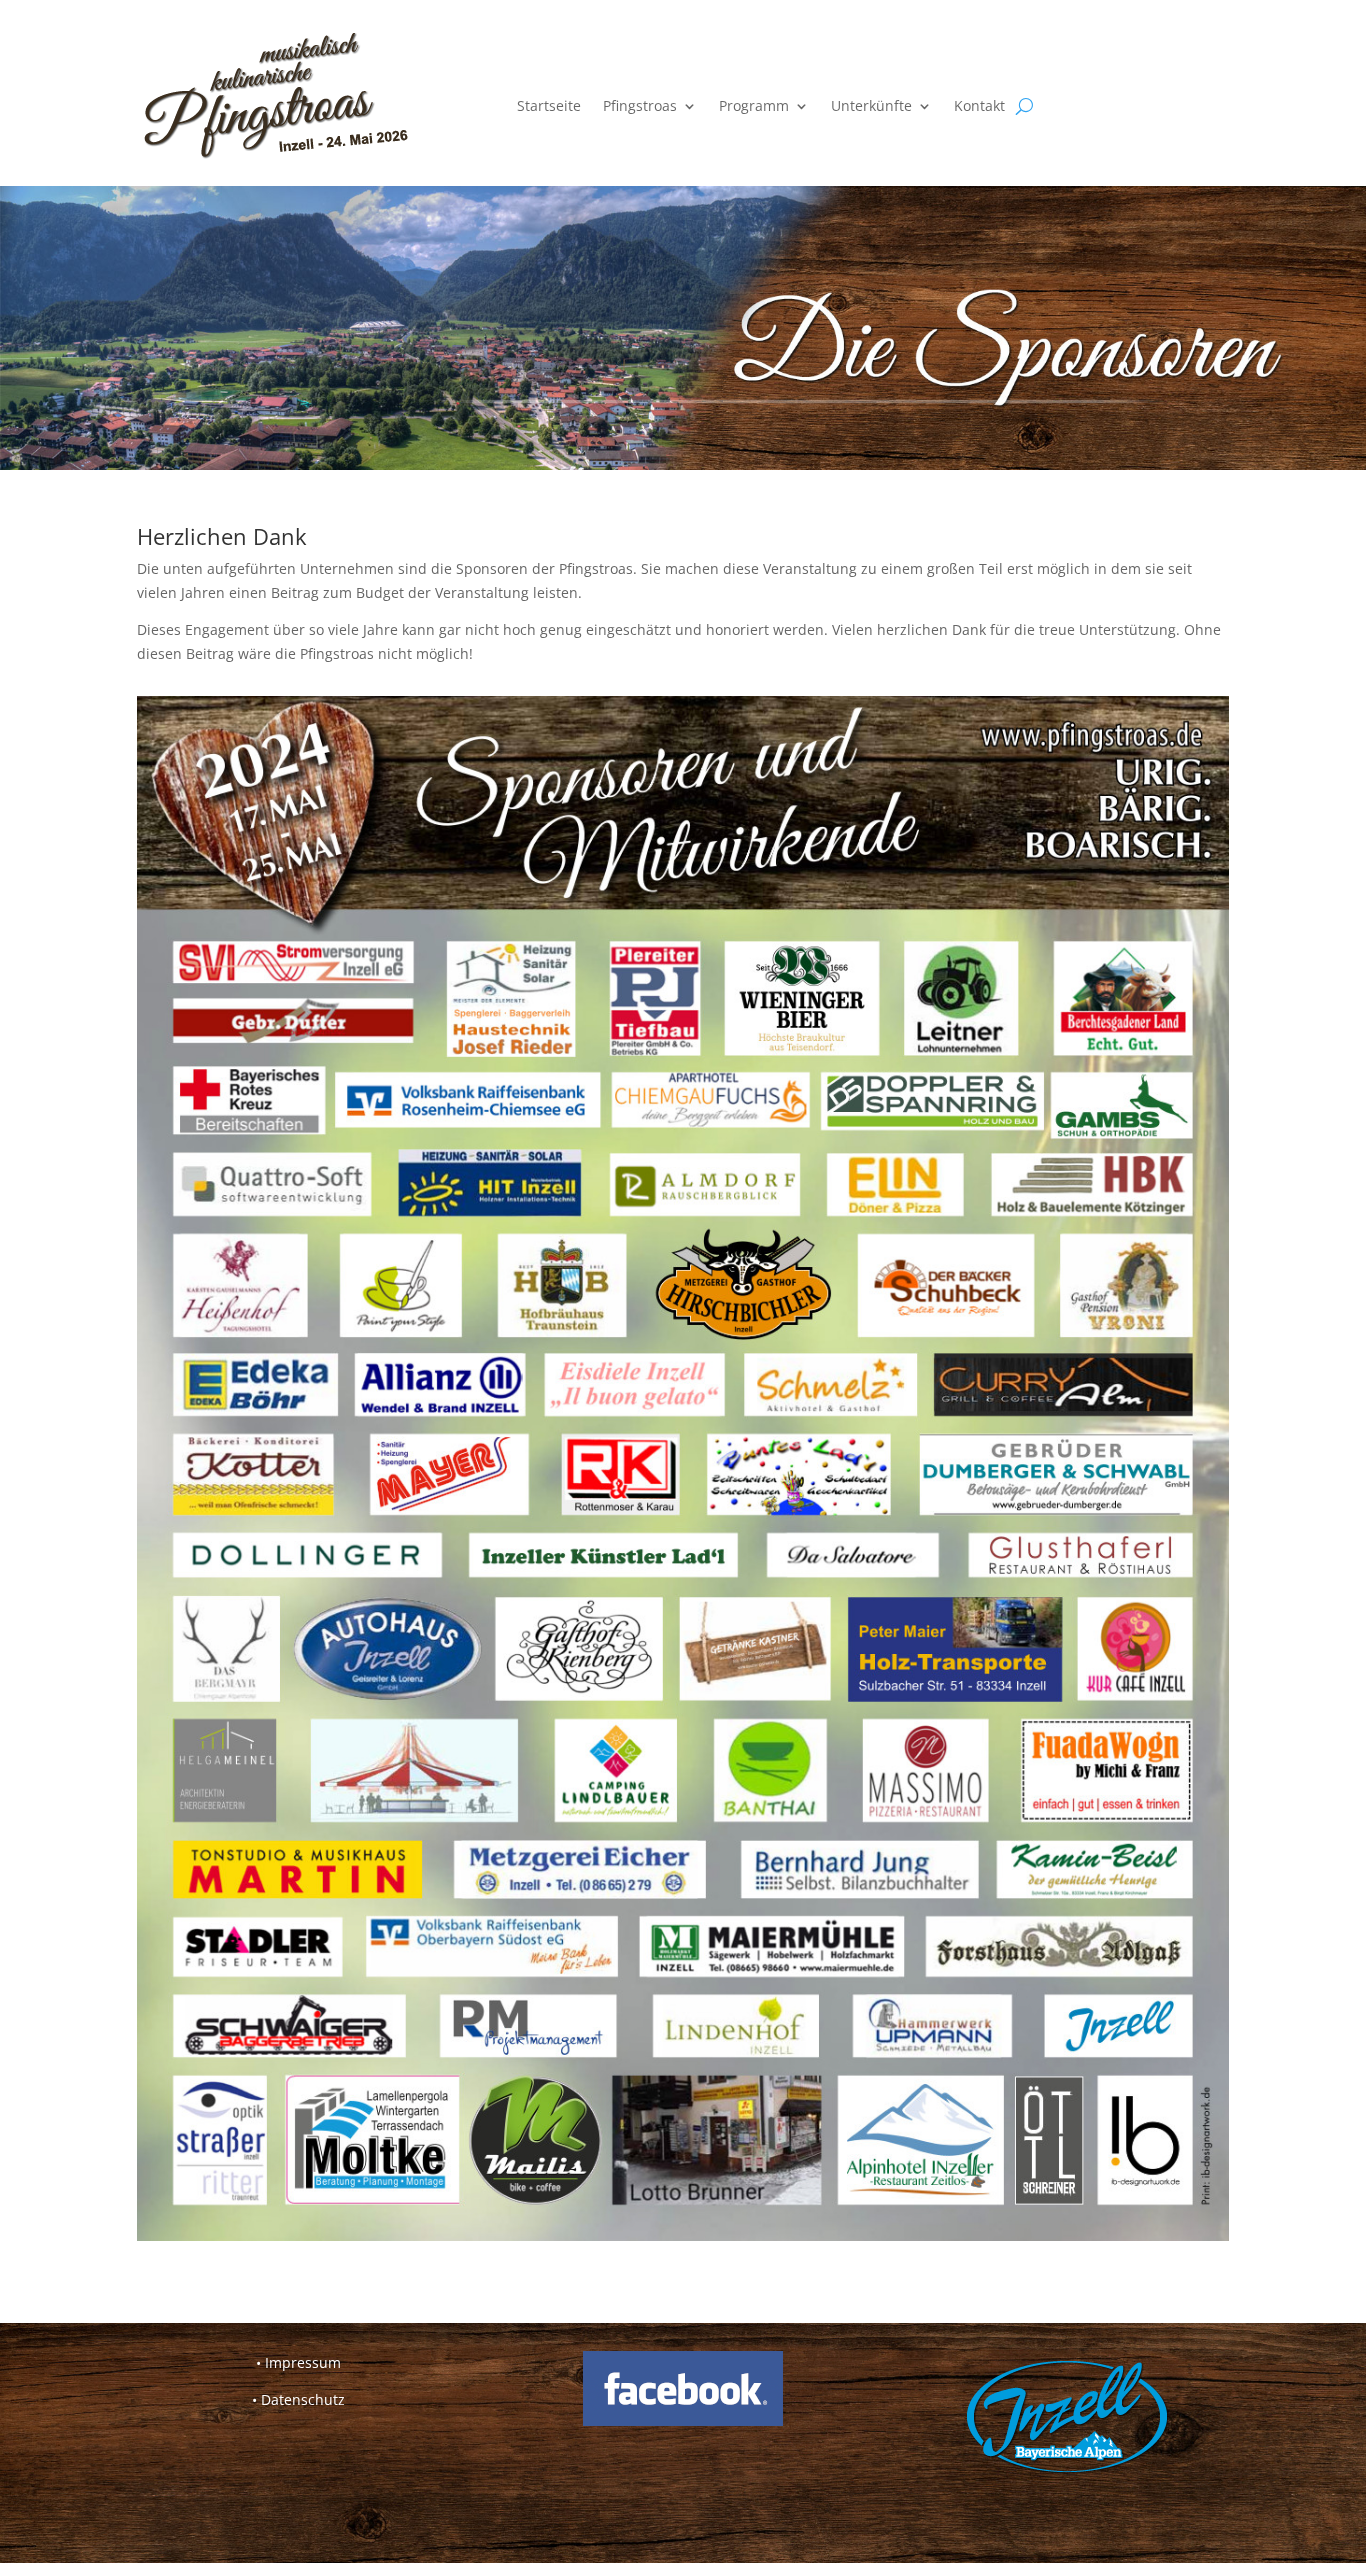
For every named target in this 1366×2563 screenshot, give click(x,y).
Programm (754, 105)
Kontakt (979, 105)
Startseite (549, 105)
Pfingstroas (640, 105)
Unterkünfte (871, 105)
